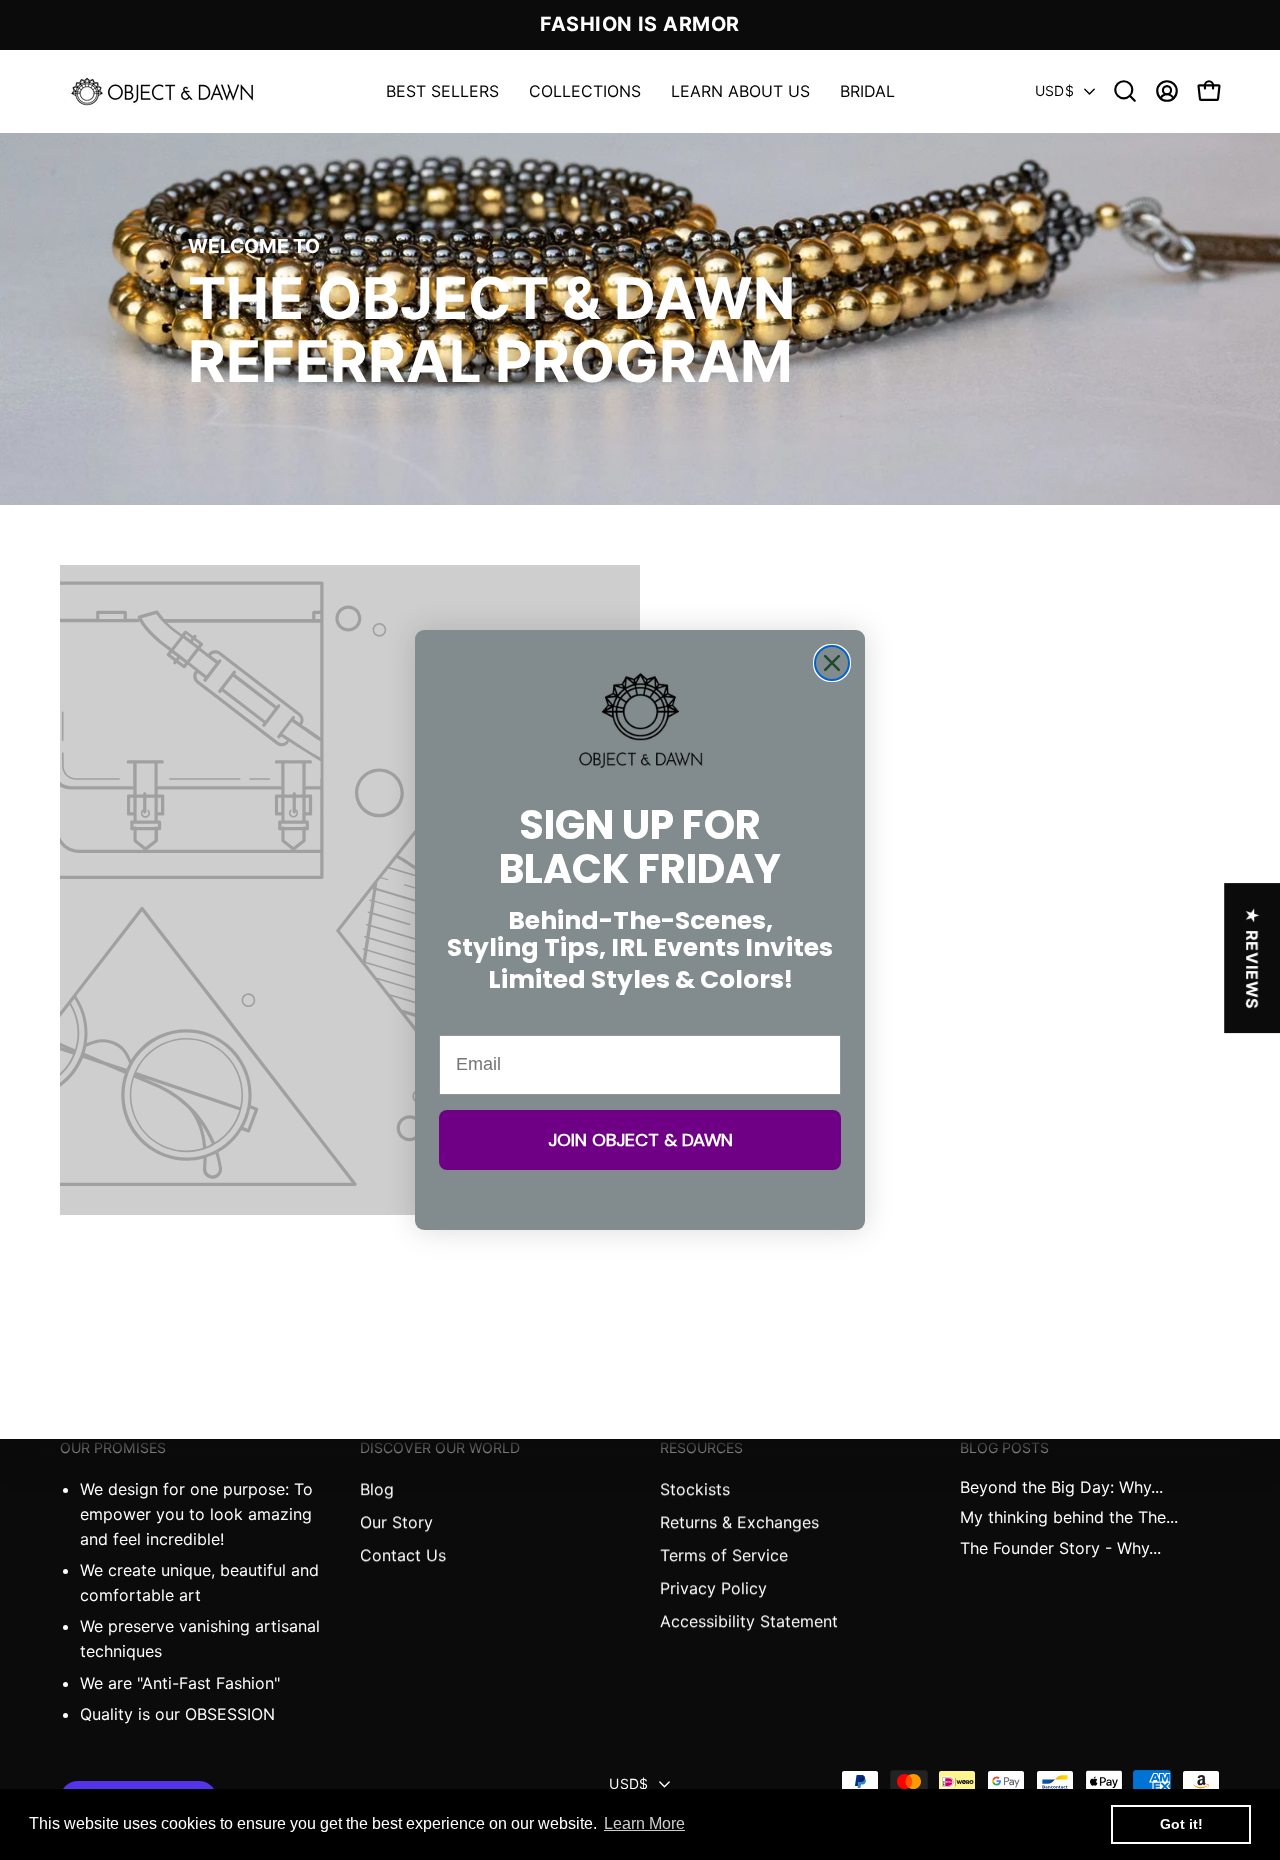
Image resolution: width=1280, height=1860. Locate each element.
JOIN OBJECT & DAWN (640, 1140)
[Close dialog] (832, 663)
